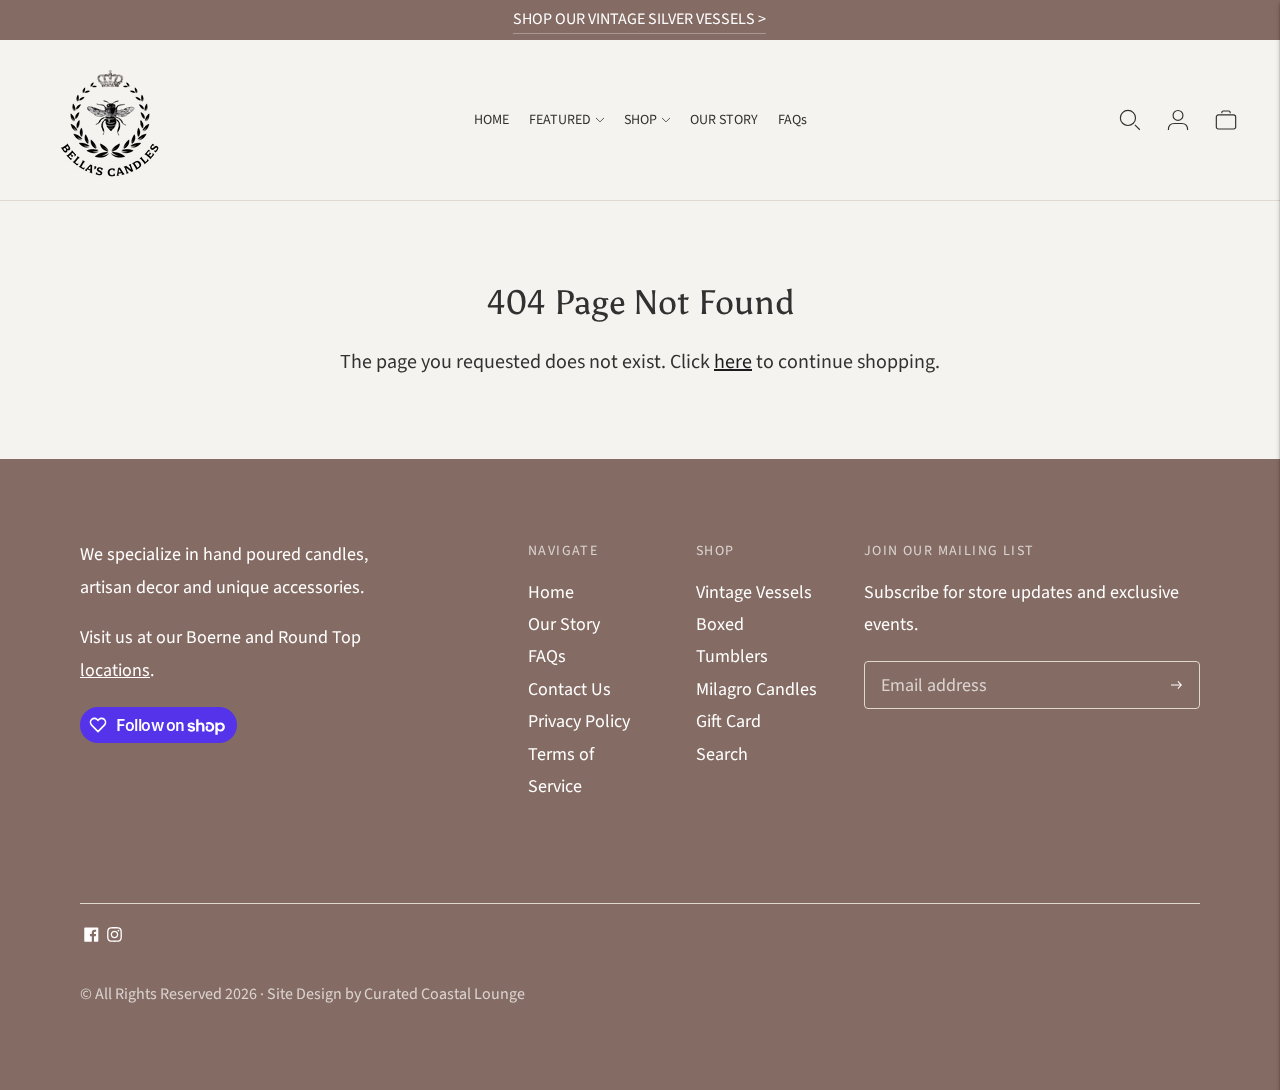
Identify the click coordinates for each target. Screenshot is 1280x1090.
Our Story (564, 624)
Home (551, 592)
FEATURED (560, 120)
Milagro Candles (756, 689)
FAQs (792, 120)
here (733, 362)
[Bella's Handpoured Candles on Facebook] (91, 936)
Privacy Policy (579, 721)
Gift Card (728, 721)
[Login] (1178, 120)
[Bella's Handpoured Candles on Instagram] (114, 936)
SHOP (640, 120)
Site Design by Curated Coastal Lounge (396, 994)
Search (722, 754)
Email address (931, 665)
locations (115, 670)
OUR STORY (724, 120)
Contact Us (569, 689)
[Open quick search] (1130, 120)
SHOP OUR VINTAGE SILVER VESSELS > (639, 19)
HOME (491, 120)
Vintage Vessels (754, 592)
